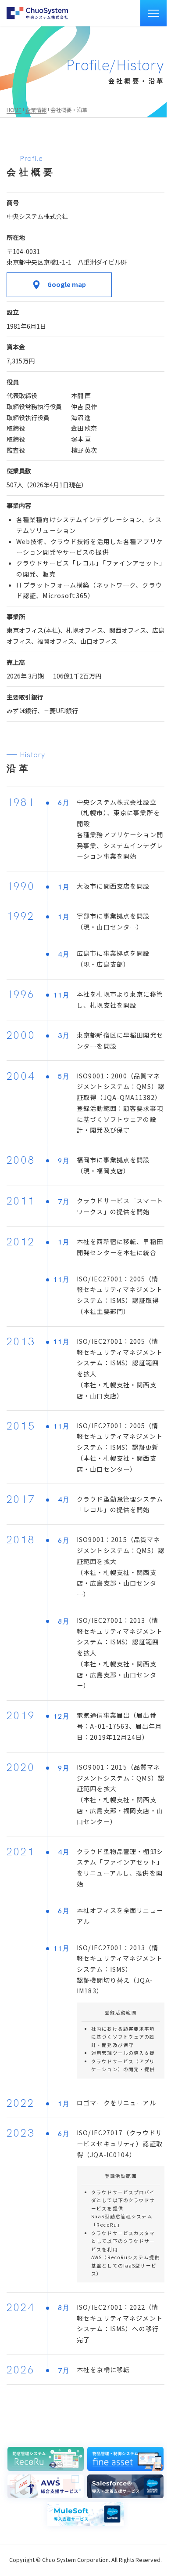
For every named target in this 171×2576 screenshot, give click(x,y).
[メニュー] (153, 13)
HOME (14, 110)
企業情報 (36, 110)
